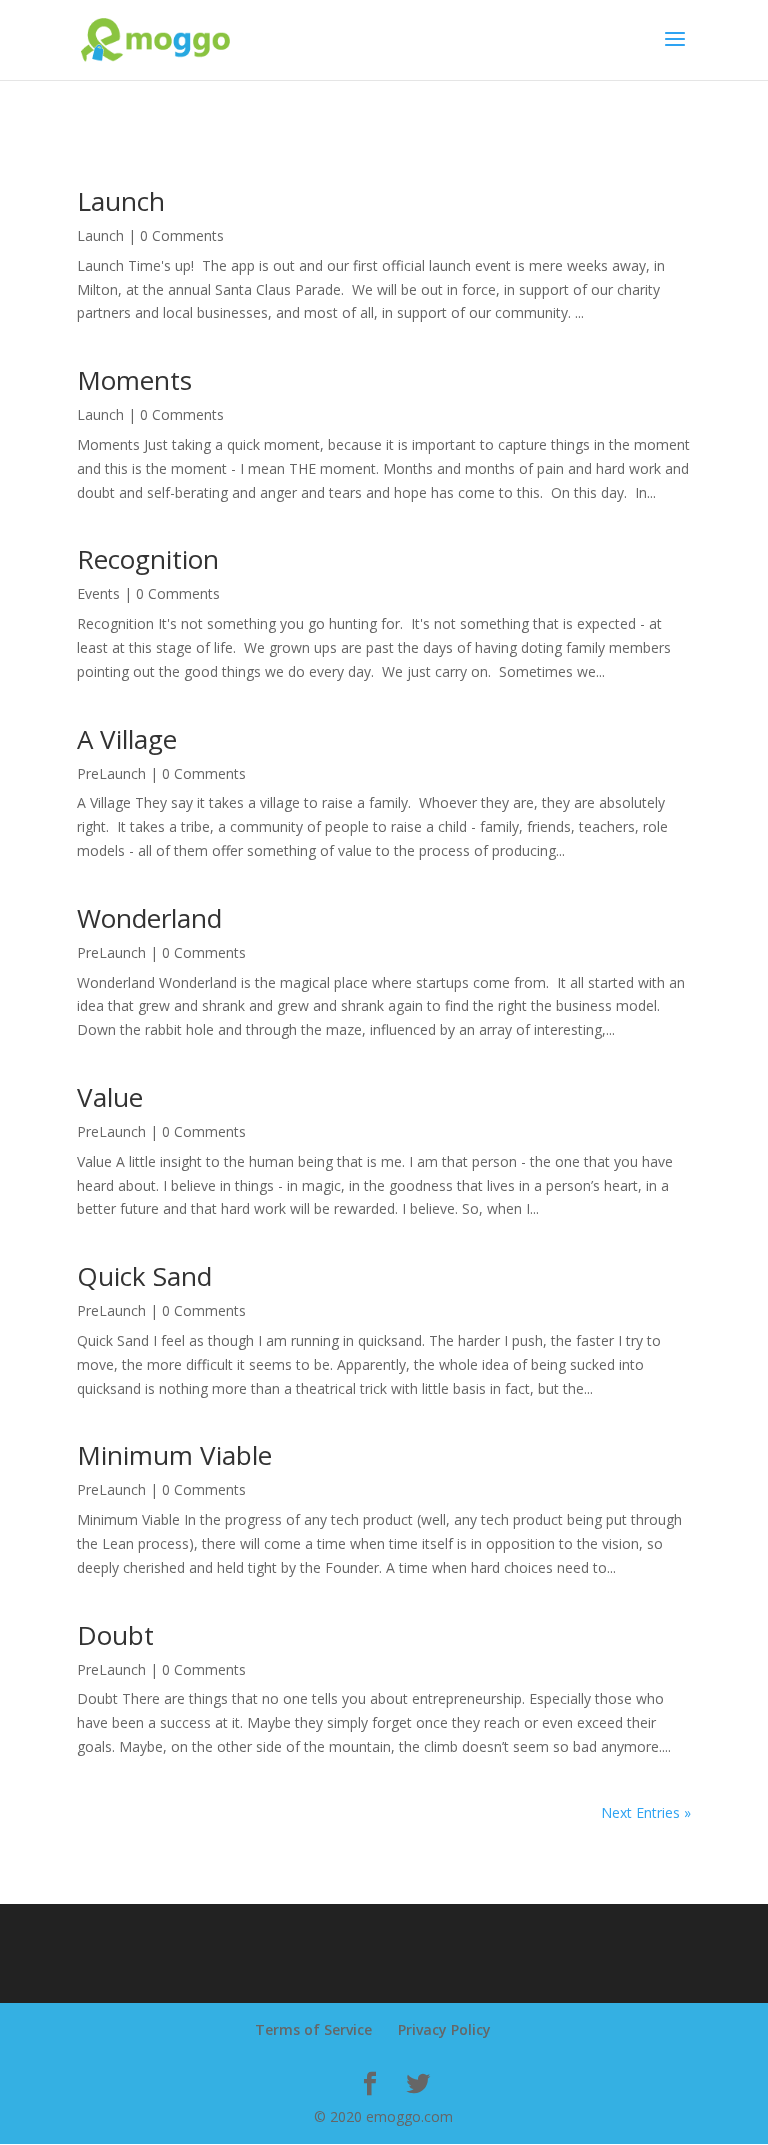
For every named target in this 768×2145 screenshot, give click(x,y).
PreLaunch (111, 773)
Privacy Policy (444, 2029)
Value (110, 1097)
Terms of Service (313, 2029)
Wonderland (149, 918)
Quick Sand (144, 1276)
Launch (121, 201)
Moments (134, 380)
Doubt (115, 1635)
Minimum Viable (174, 1455)
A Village (127, 739)
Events (98, 593)
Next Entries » (646, 1812)
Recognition (148, 559)
